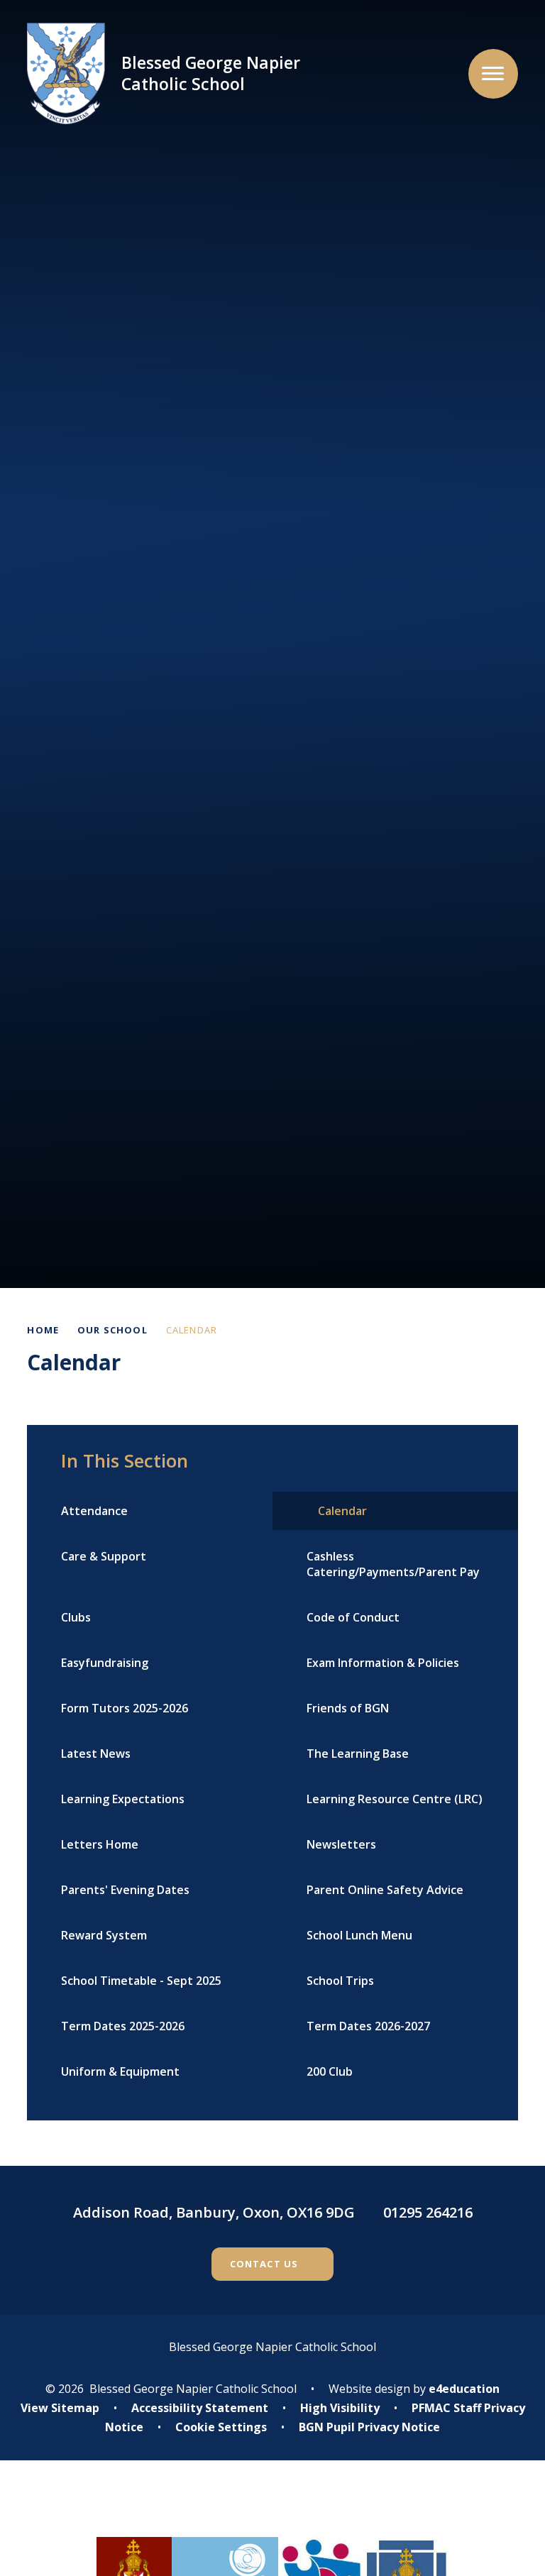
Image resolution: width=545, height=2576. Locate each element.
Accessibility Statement (200, 2408)
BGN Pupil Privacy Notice (369, 2427)
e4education (464, 2389)
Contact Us (264, 2264)
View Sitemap (60, 2408)
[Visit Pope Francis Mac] (272, 2509)
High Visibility (340, 2408)
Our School (112, 1330)
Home (43, 1330)
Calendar (192, 1330)
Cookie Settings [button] (221, 2427)
